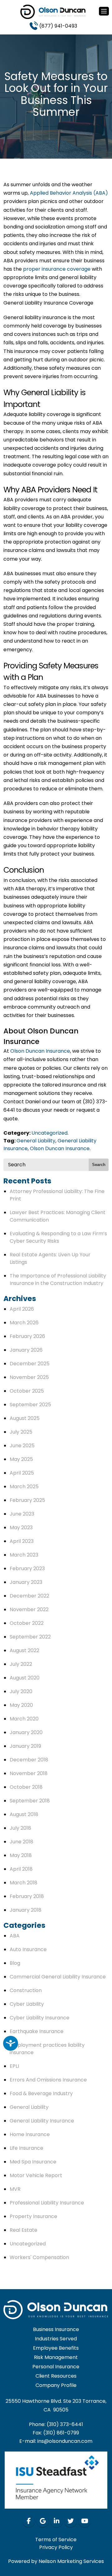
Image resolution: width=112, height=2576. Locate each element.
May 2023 (21, 1528)
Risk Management (56, 2358)
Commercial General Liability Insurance (58, 1977)
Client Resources (56, 2376)
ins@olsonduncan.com (65, 2441)
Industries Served (56, 2339)
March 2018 (23, 1883)
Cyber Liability (27, 2004)
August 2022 (24, 1650)
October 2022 (27, 1623)
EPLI (14, 2066)
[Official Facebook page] (29, 2521)
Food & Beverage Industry (41, 2093)
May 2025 (21, 1459)
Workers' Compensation (39, 2257)
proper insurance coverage (57, 269)
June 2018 (21, 1842)
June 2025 (22, 1446)
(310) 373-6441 (65, 2424)
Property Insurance (33, 2216)
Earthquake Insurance (37, 2031)
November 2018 (29, 1773)
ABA (15, 1936)
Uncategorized (49, 1133)
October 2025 (27, 1391)
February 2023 (27, 1568)
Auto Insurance (28, 1949)
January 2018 (26, 1910)
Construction (26, 1990)
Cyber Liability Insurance (40, 2018)
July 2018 (20, 1828)
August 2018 (24, 1814)
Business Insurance (56, 2330)
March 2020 (24, 1719)
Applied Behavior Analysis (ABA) (69, 193)
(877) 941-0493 (58, 26)
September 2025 (30, 1405)
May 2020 (21, 1705)
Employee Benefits (56, 2348)
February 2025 (27, 1500)
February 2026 (27, 1336)
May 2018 (21, 1855)
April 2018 (21, 1869)
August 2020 (25, 1678)
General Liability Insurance (42, 2121)
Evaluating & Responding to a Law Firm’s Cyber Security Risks (58, 1237)
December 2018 (29, 1760)
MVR (15, 2189)
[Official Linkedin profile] (57, 2521)
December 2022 (29, 1596)
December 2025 (30, 1364)
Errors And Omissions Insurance (48, 2080)
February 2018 (27, 1896)
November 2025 (29, 1377)
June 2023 (22, 1514)
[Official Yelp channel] (43, 2521)
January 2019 (25, 1746)
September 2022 (30, 1637)
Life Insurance (26, 2148)
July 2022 (21, 1664)
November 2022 (29, 1609)
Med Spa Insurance (33, 2162)
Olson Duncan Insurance (40, 1051)
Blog (15, 1963)
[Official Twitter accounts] (71, 2521)
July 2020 (21, 1691)
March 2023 (24, 1555)
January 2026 (26, 1350)
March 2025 (24, 1487)
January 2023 (26, 1582)
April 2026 (22, 1309)
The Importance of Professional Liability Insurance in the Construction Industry (58, 1279)
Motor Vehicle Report (36, 2175)
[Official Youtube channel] (85, 2521)
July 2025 (21, 1432)
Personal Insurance (56, 2367)
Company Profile (56, 2386)
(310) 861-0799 (61, 2433)
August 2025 (25, 1418)
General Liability (36, 1141)
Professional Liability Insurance (47, 2203)
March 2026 (24, 1323)
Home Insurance (30, 2134)
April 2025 (22, 1473)
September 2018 (30, 1801)
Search (99, 1165)
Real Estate (23, 2230)
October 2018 (26, 1787)
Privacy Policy (56, 2547)
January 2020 (26, 1732)
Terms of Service (56, 2540)
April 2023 (22, 1541)
